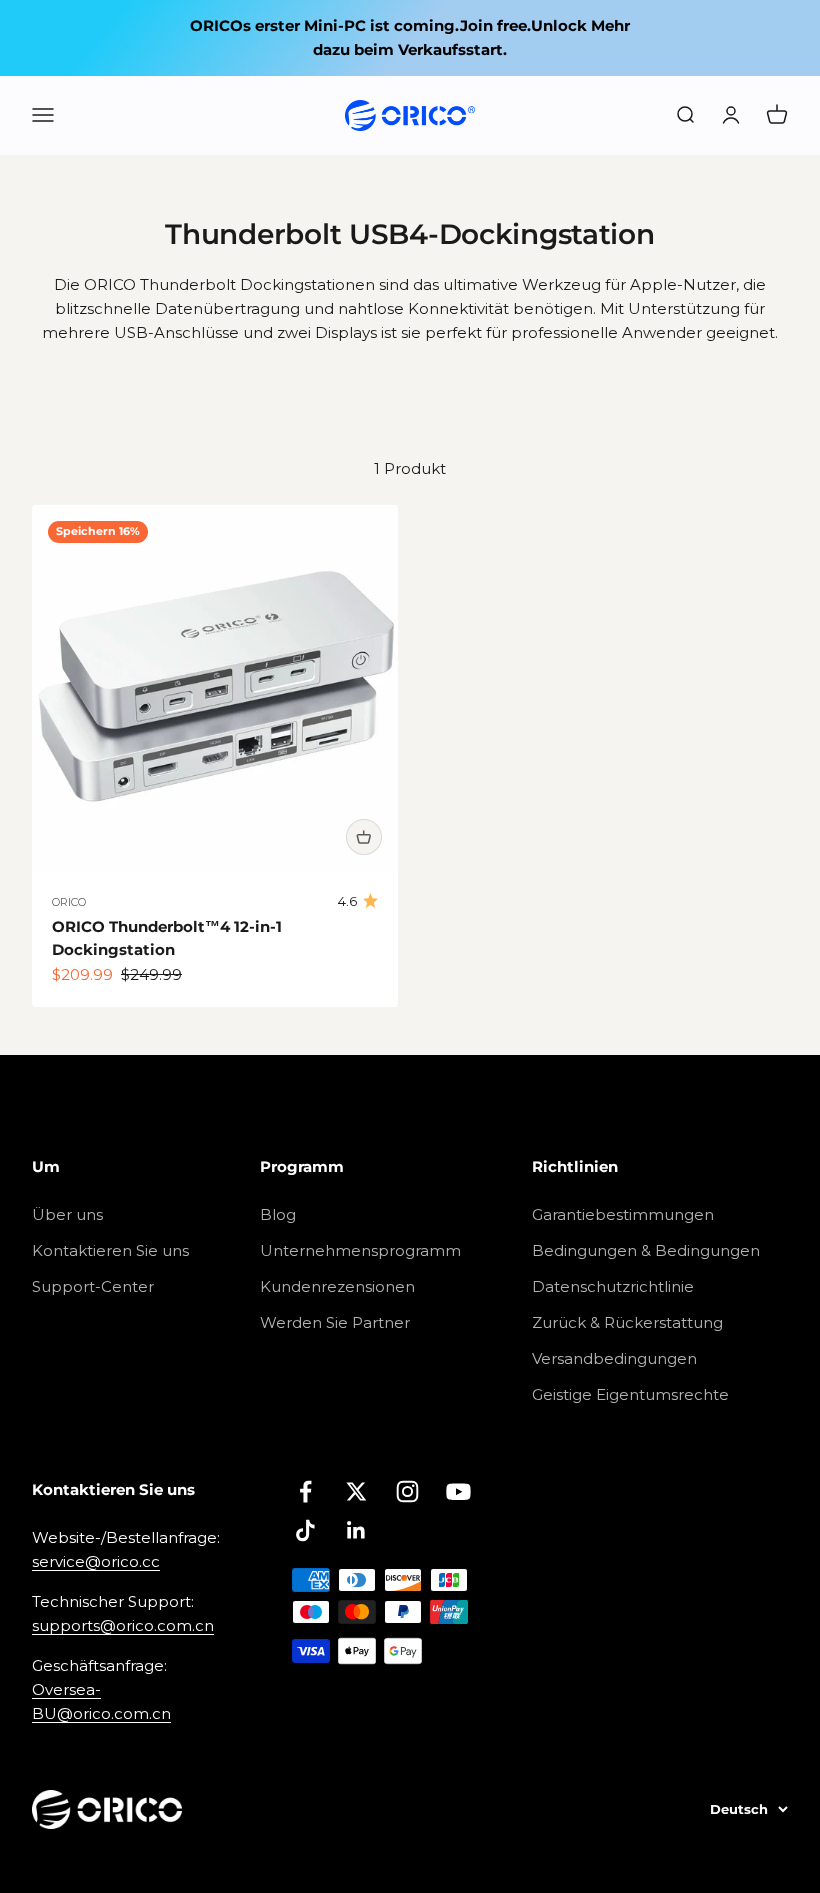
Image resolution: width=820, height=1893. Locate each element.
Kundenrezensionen (337, 1286)
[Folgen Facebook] (305, 1491)
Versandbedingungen (614, 1358)
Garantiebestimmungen (623, 1214)
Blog (278, 1214)
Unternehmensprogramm (360, 1250)
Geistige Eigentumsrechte (630, 1394)
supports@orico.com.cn (123, 1625)
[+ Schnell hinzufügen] (364, 837)
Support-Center (93, 1286)
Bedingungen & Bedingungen (646, 1250)
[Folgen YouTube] (458, 1491)
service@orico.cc (96, 1561)
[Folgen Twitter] (356, 1491)
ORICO (69, 902)
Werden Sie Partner (335, 1322)
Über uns (67, 1214)
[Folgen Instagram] (407, 1491)
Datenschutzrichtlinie (613, 1286)
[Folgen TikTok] (305, 1530)
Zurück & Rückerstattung (627, 1322)
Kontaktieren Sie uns (110, 1250)
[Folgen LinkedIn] (356, 1530)
